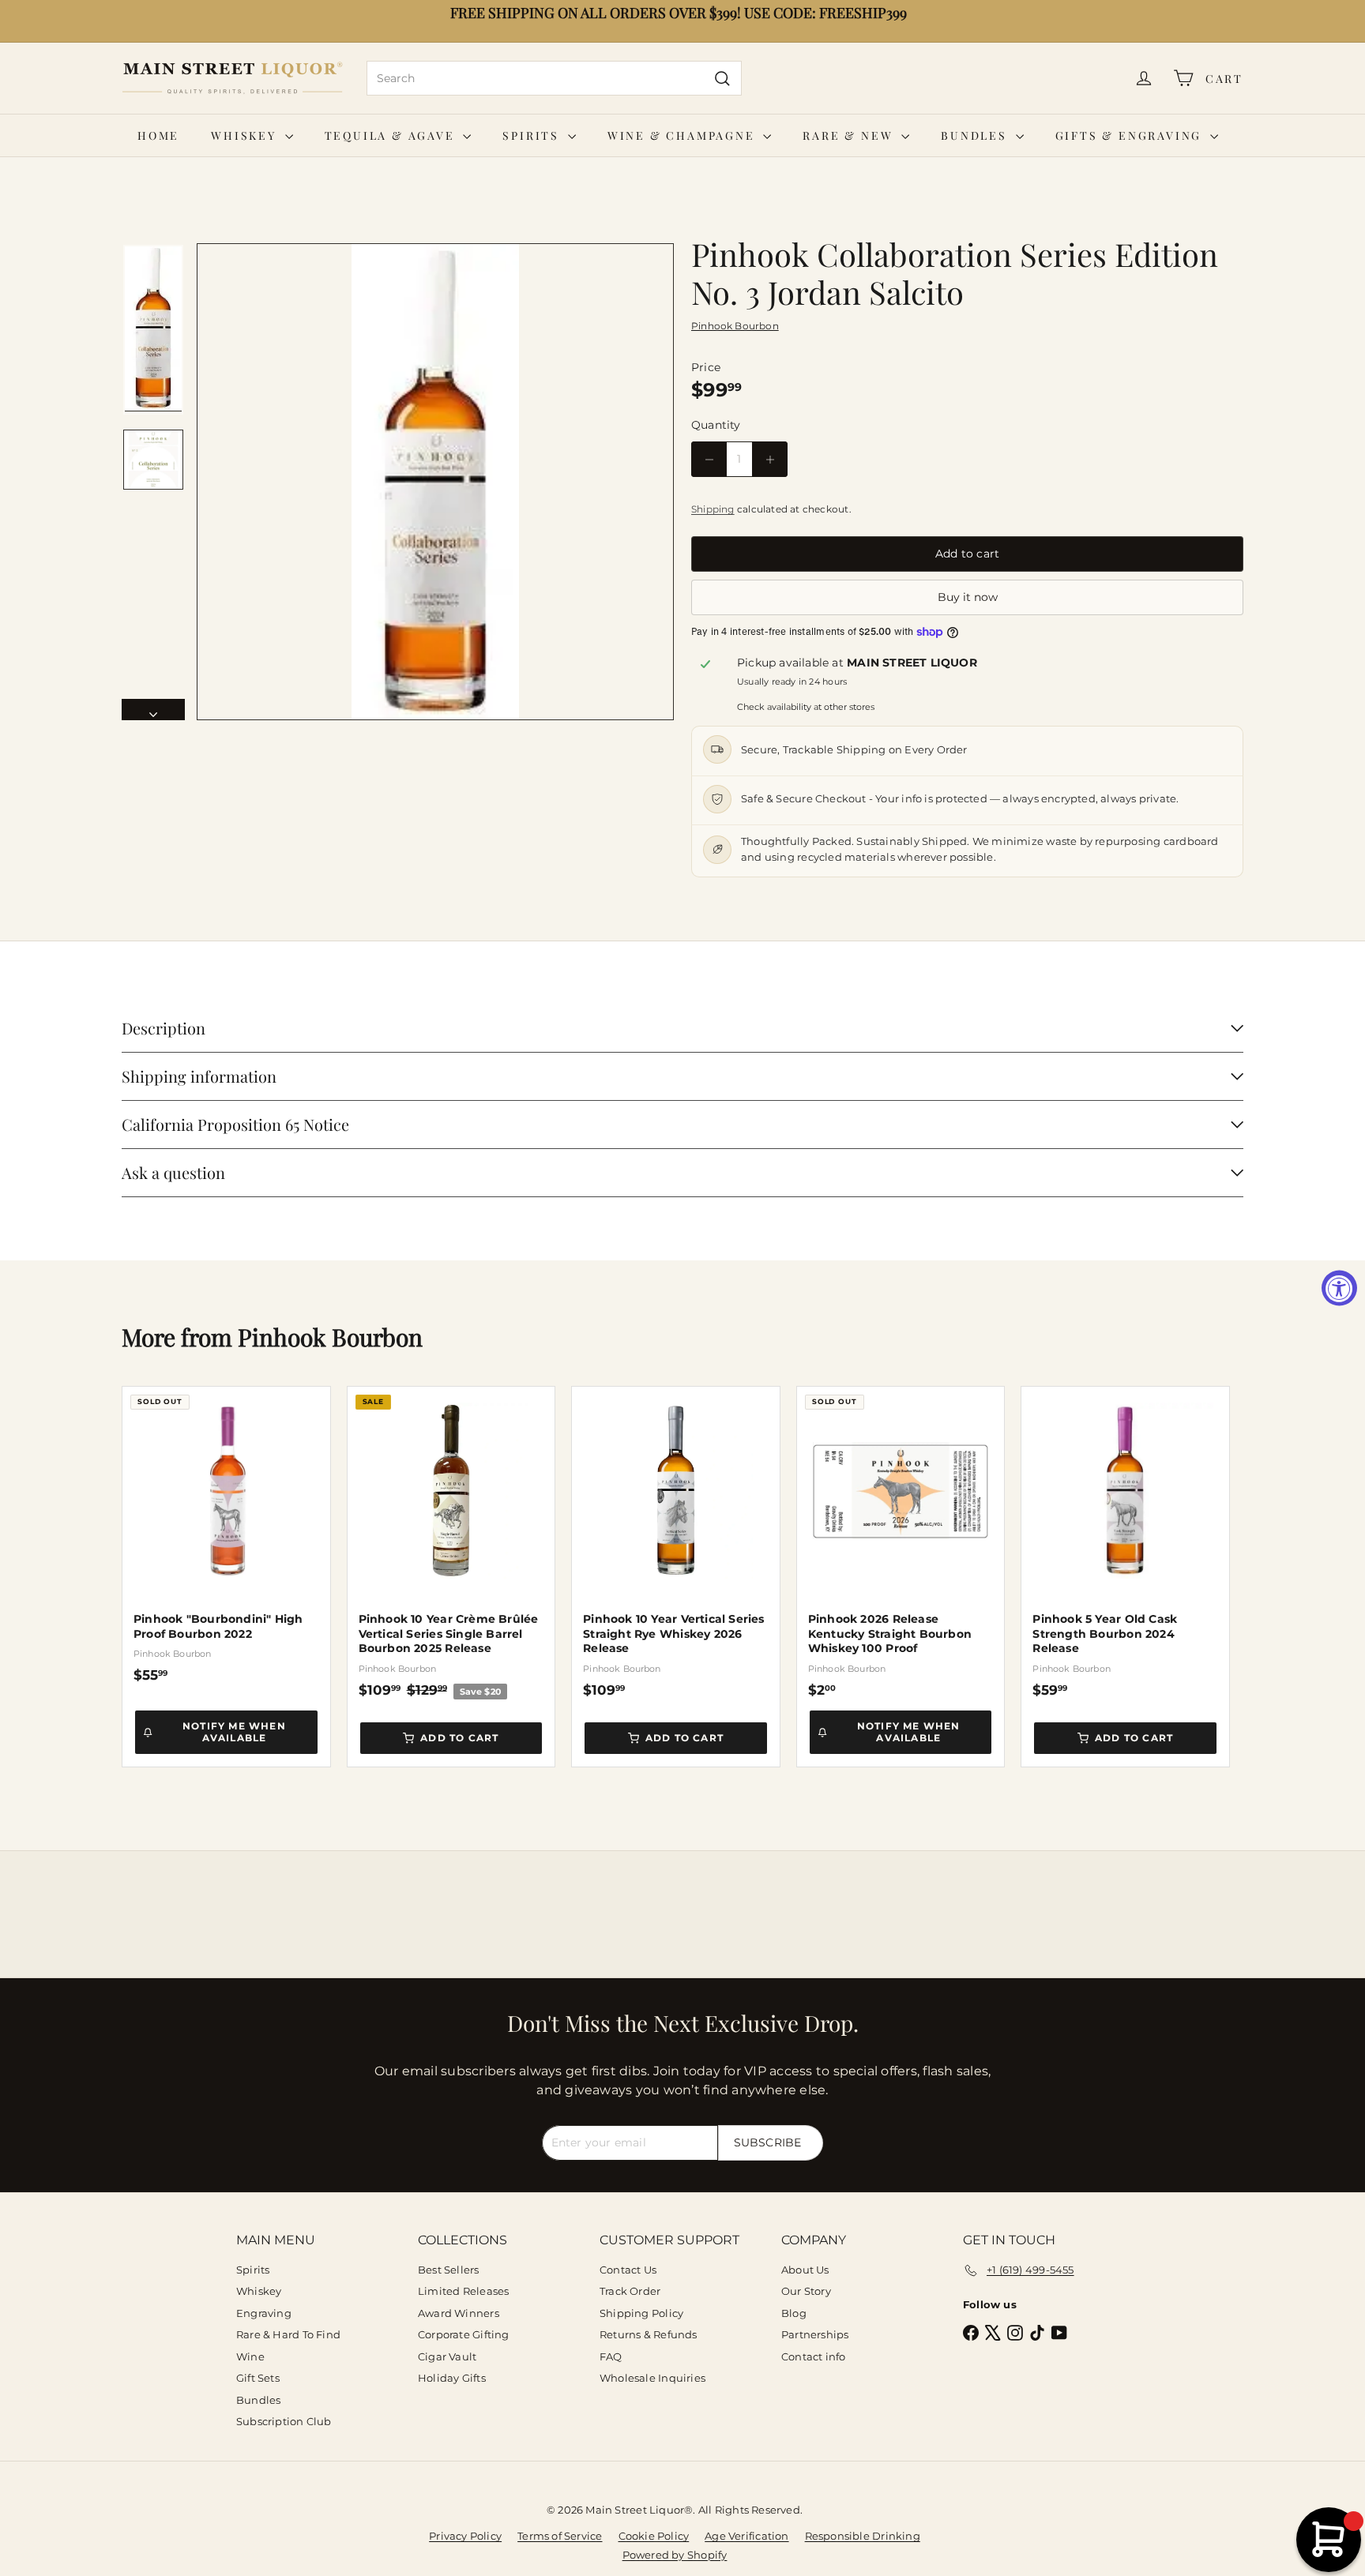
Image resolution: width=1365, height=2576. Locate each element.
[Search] (722, 78)
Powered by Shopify (675, 2555)
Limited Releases (463, 2291)
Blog (794, 2313)
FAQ (611, 2356)
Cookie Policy (654, 2536)
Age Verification (746, 2536)
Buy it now (968, 597)
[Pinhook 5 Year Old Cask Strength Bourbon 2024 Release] (1125, 1542)
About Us (805, 2270)
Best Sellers (449, 2270)
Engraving (264, 2313)
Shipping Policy (641, 2313)
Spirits (533, 135)
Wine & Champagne (684, 135)
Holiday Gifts (452, 2378)
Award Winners (459, 2313)
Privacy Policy (465, 2536)
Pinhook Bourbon (330, 1337)
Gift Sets (258, 2378)
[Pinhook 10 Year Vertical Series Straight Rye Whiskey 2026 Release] (676, 1542)
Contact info (814, 2356)
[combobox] (554, 78)
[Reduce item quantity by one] (709, 459)
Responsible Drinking (863, 2536)
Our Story (806, 2291)
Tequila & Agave (392, 135)
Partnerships (815, 2334)
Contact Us (628, 2270)
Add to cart (459, 1738)
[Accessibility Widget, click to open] (1339, 1288)
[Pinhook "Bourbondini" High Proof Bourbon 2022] (226, 1535)
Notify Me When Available (234, 1731)
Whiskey (246, 135)
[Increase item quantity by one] (770, 459)
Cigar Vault (447, 2356)
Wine (250, 2356)
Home (158, 135)
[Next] (153, 710)
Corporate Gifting (464, 2334)
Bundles (976, 135)
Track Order (630, 2291)
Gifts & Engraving (1131, 135)
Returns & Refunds (649, 2334)
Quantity (716, 425)
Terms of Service (560, 2536)
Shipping (713, 509)
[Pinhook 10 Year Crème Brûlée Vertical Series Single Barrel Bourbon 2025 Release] (451, 1543)
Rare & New (850, 135)
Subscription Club (284, 2421)
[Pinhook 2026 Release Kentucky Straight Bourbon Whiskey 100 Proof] (901, 1542)
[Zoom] (435, 482)
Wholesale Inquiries (652, 2378)
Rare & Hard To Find (288, 2334)
